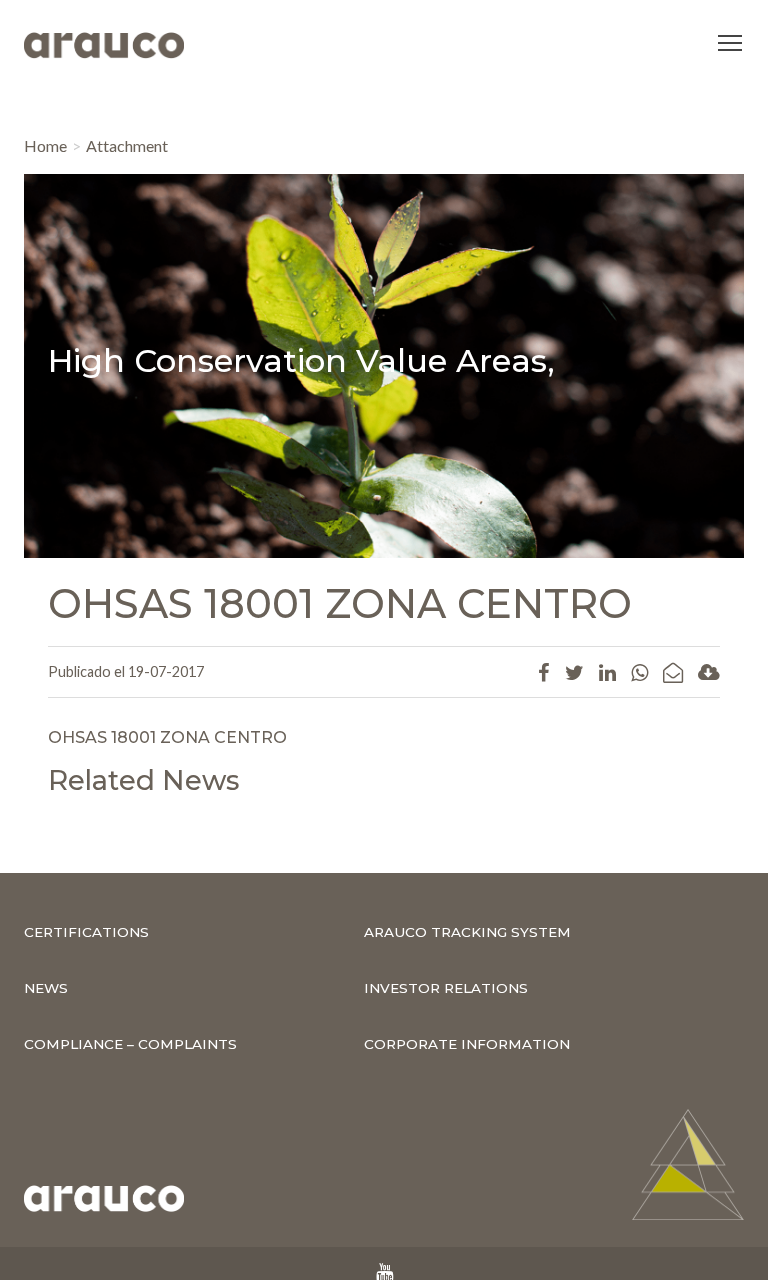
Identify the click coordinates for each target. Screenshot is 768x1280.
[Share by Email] (673, 672)
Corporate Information (467, 1044)
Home (45, 145)
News (46, 988)
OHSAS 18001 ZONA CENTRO (167, 737)
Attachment (127, 145)
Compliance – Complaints (130, 1044)
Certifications (86, 932)
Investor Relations (446, 988)
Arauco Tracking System (467, 932)
